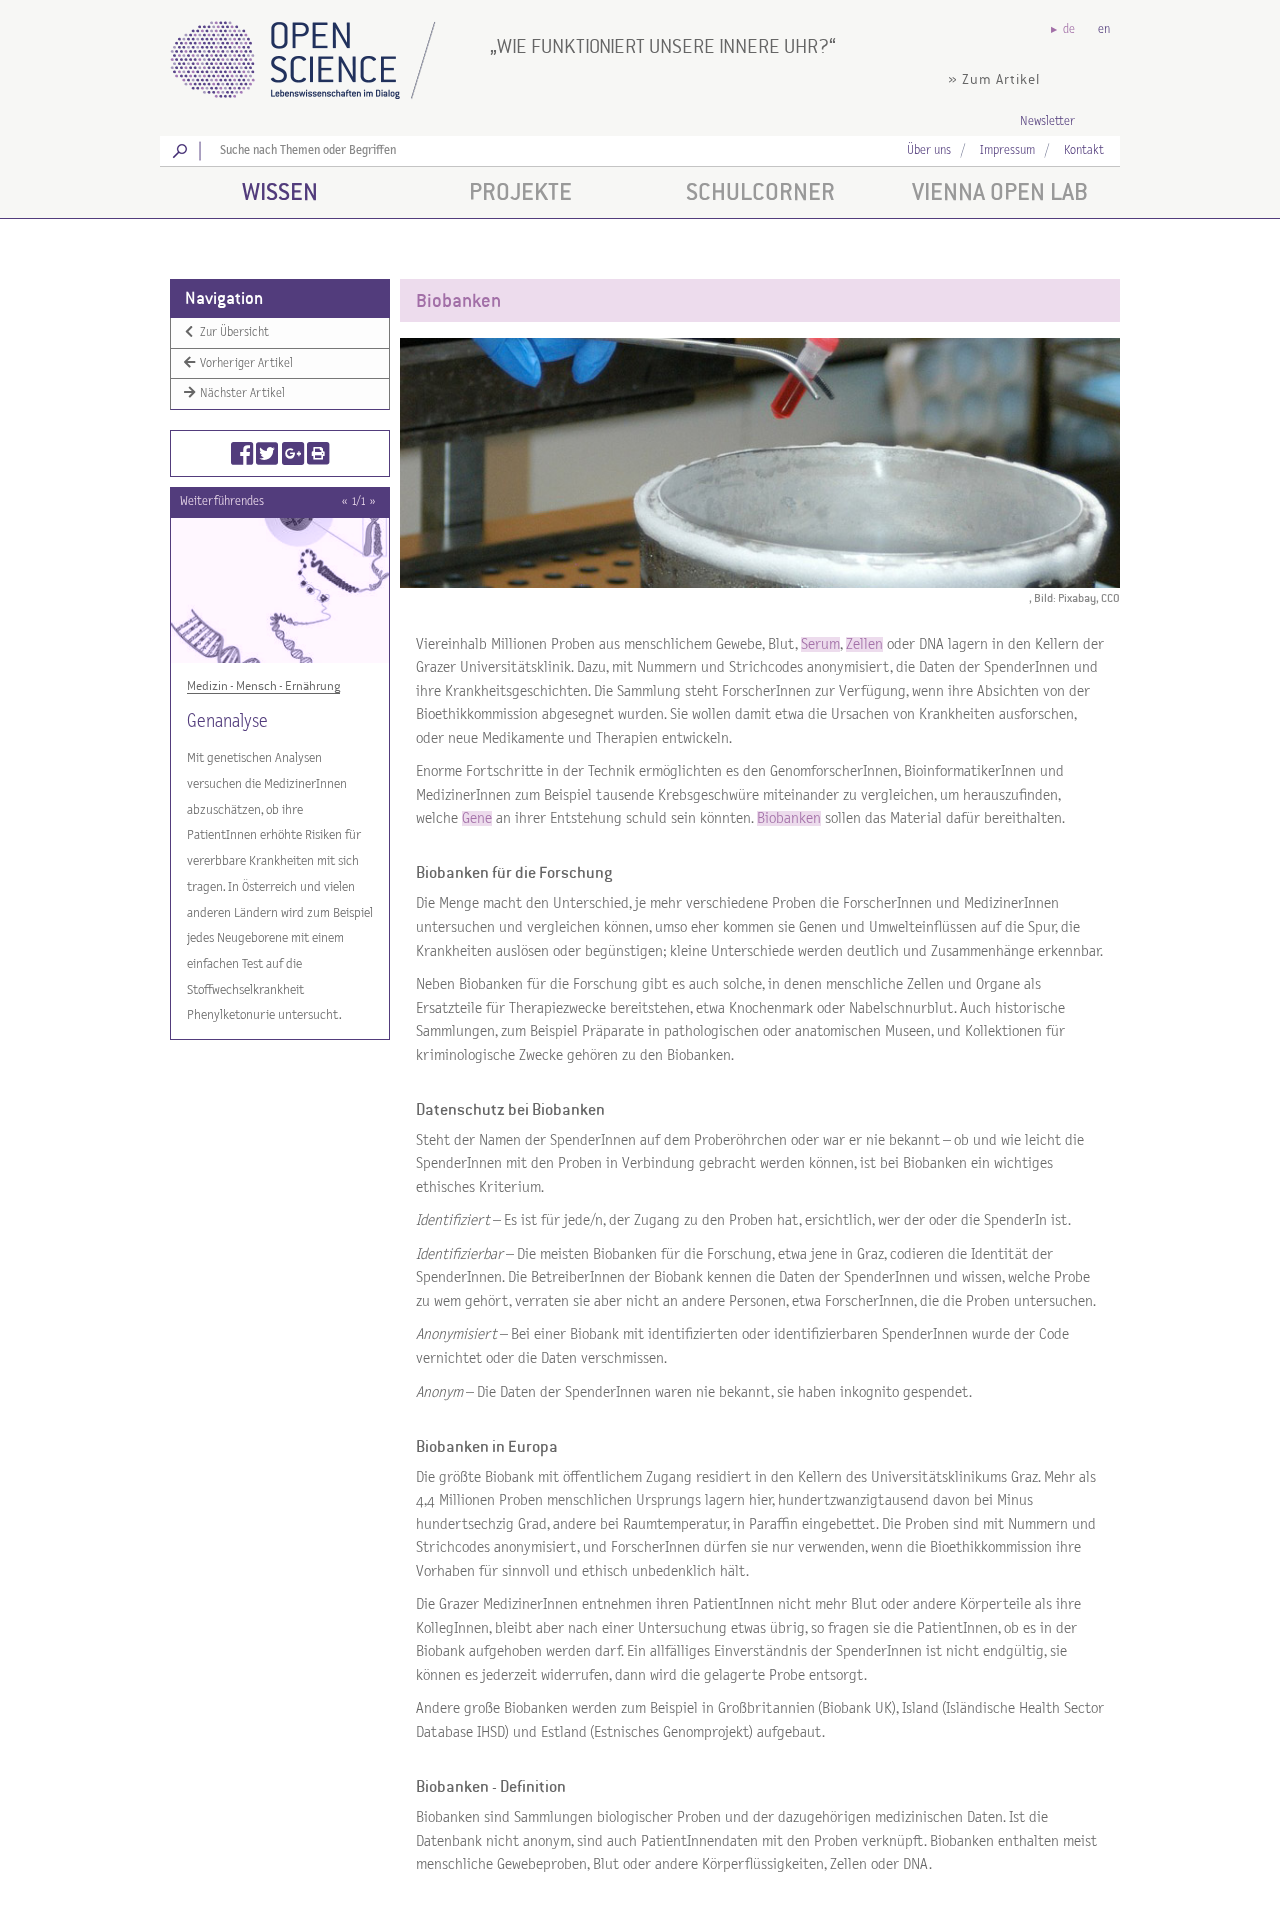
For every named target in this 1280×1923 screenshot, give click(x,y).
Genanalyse (227, 721)
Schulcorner (760, 191)
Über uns (929, 150)
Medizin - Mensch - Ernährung (263, 686)
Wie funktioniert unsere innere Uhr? (663, 46)
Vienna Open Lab (1000, 191)
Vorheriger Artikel (245, 362)
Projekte (520, 191)
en (1104, 29)
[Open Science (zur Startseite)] (320, 53)
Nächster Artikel (241, 393)
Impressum (1007, 150)
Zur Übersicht (233, 332)
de (1069, 29)
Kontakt (1084, 150)
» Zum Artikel (994, 79)
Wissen (280, 191)
